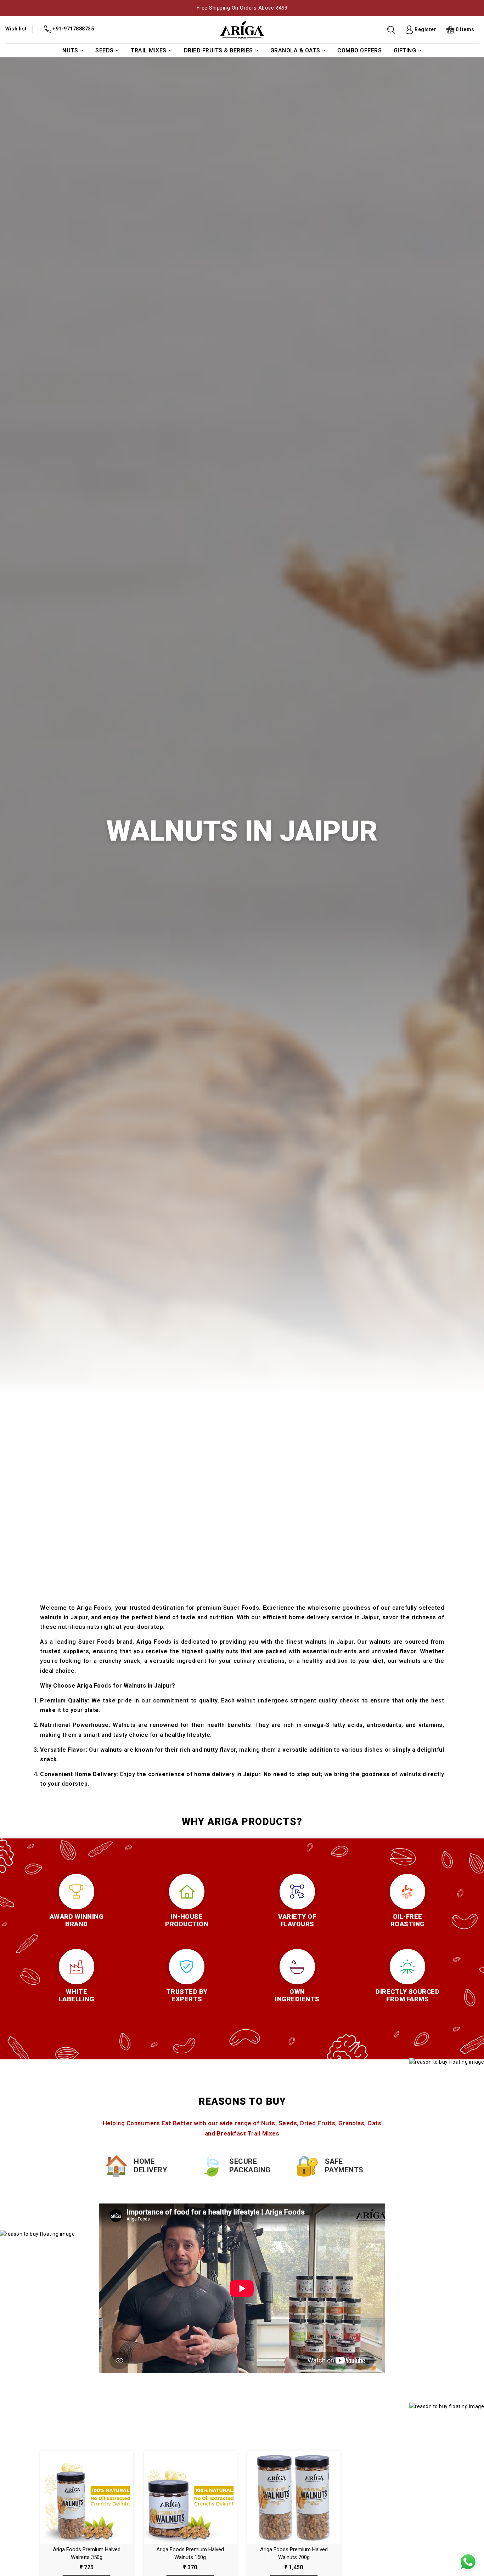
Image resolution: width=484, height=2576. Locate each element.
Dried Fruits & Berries (218, 50)
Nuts (70, 50)
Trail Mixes (149, 50)
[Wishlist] (79, 2500)
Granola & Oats (295, 50)
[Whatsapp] (468, 2562)
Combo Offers (359, 50)
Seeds (105, 50)
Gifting (405, 50)
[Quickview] (94, 2500)
